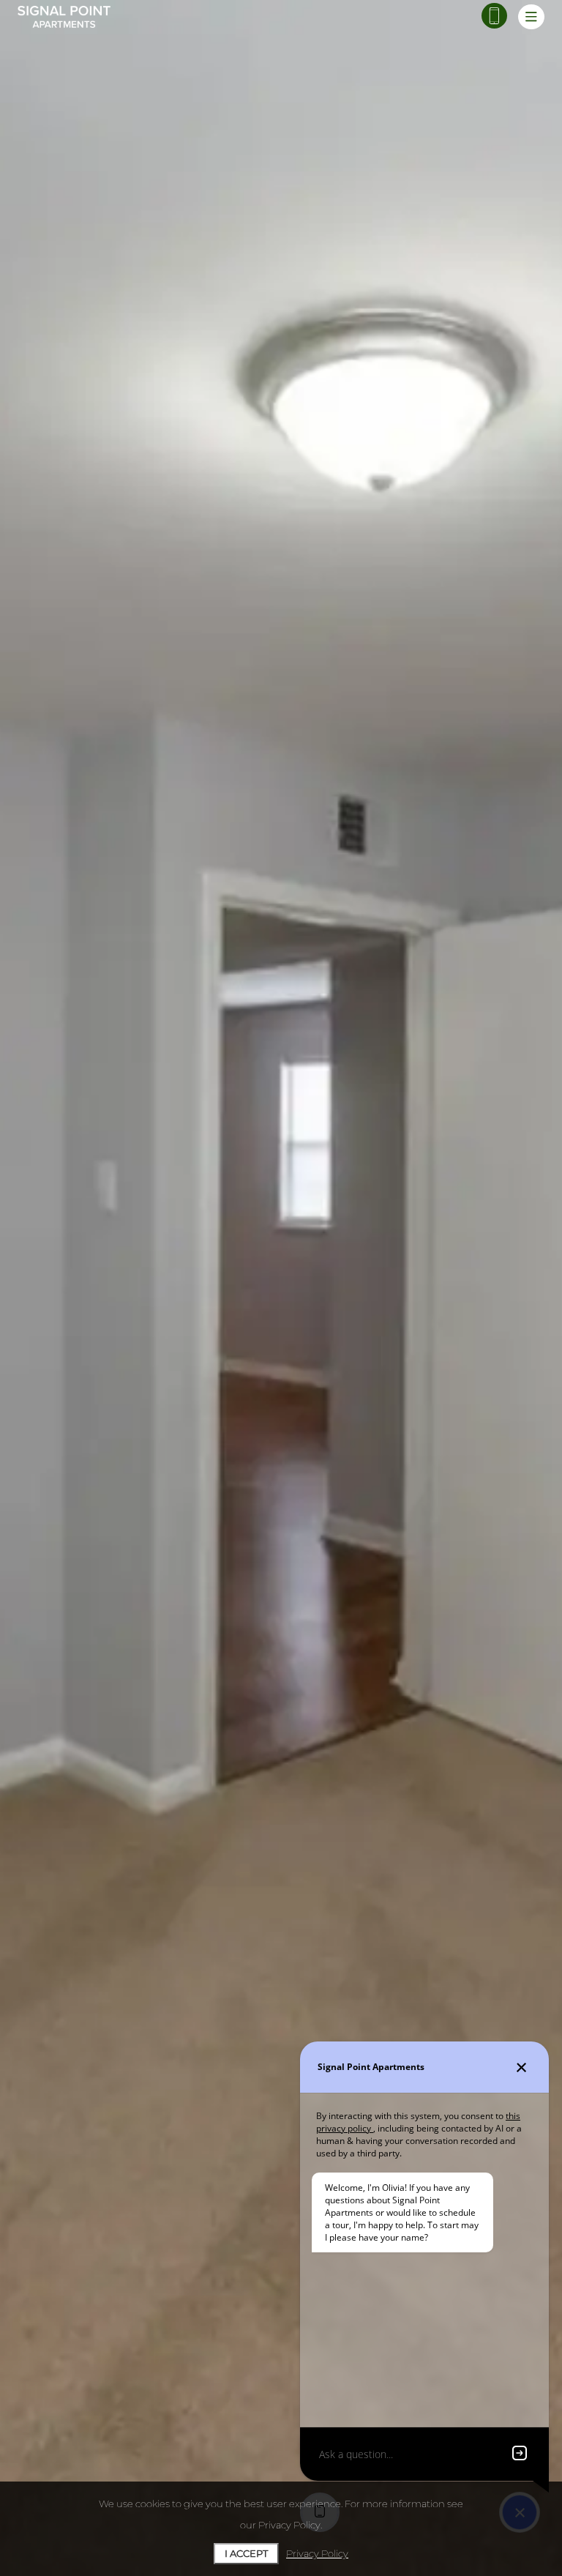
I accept (246, 2553)
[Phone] (494, 16)
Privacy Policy (317, 2553)
